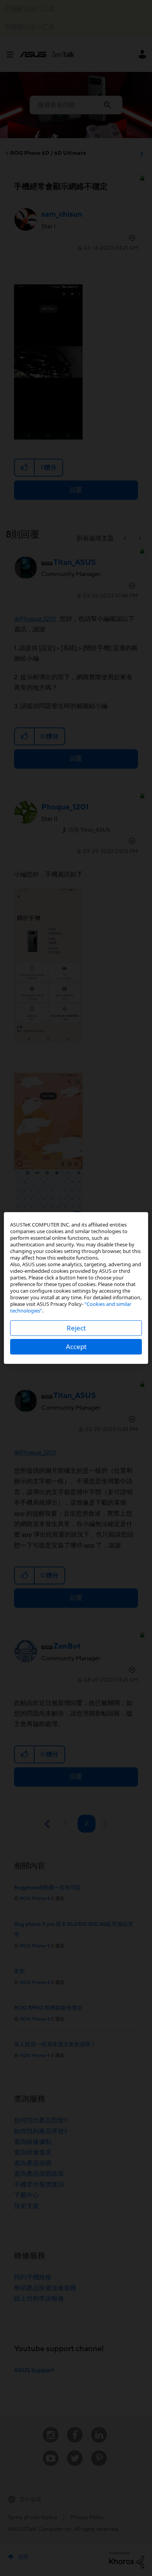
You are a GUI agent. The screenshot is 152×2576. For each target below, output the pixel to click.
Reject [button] (76, 1328)
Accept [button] (76, 1347)
